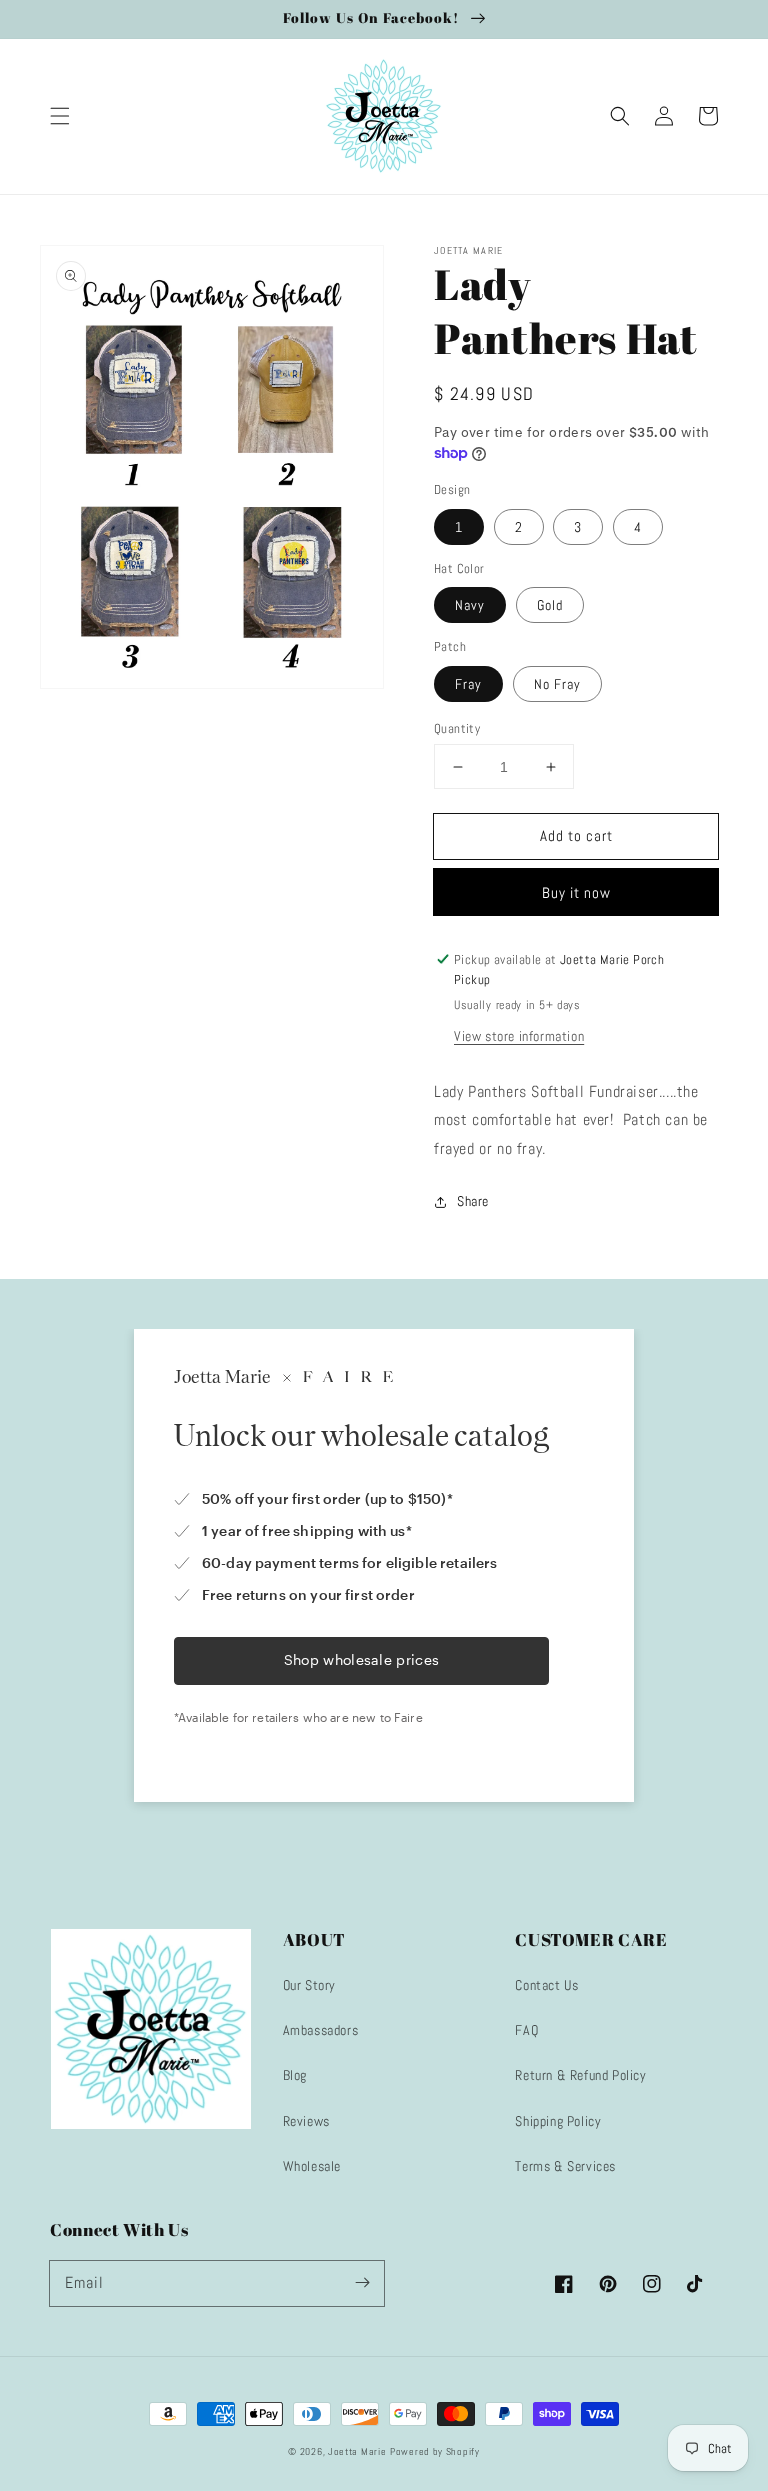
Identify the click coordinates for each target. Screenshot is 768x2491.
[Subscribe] (362, 2283)
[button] (60, 116)
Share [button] (473, 1201)
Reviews (306, 2121)
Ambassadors (321, 2030)
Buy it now (576, 892)
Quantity (457, 728)
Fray (468, 684)
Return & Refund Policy (580, 2075)
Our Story (309, 1985)
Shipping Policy (558, 2121)
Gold (550, 605)
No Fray (557, 684)
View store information (519, 1036)
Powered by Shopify (435, 2451)
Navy (470, 605)
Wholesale (312, 2166)
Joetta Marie (357, 2451)
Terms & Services (565, 2166)
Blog (295, 2075)
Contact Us (546, 1985)
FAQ (526, 2030)
